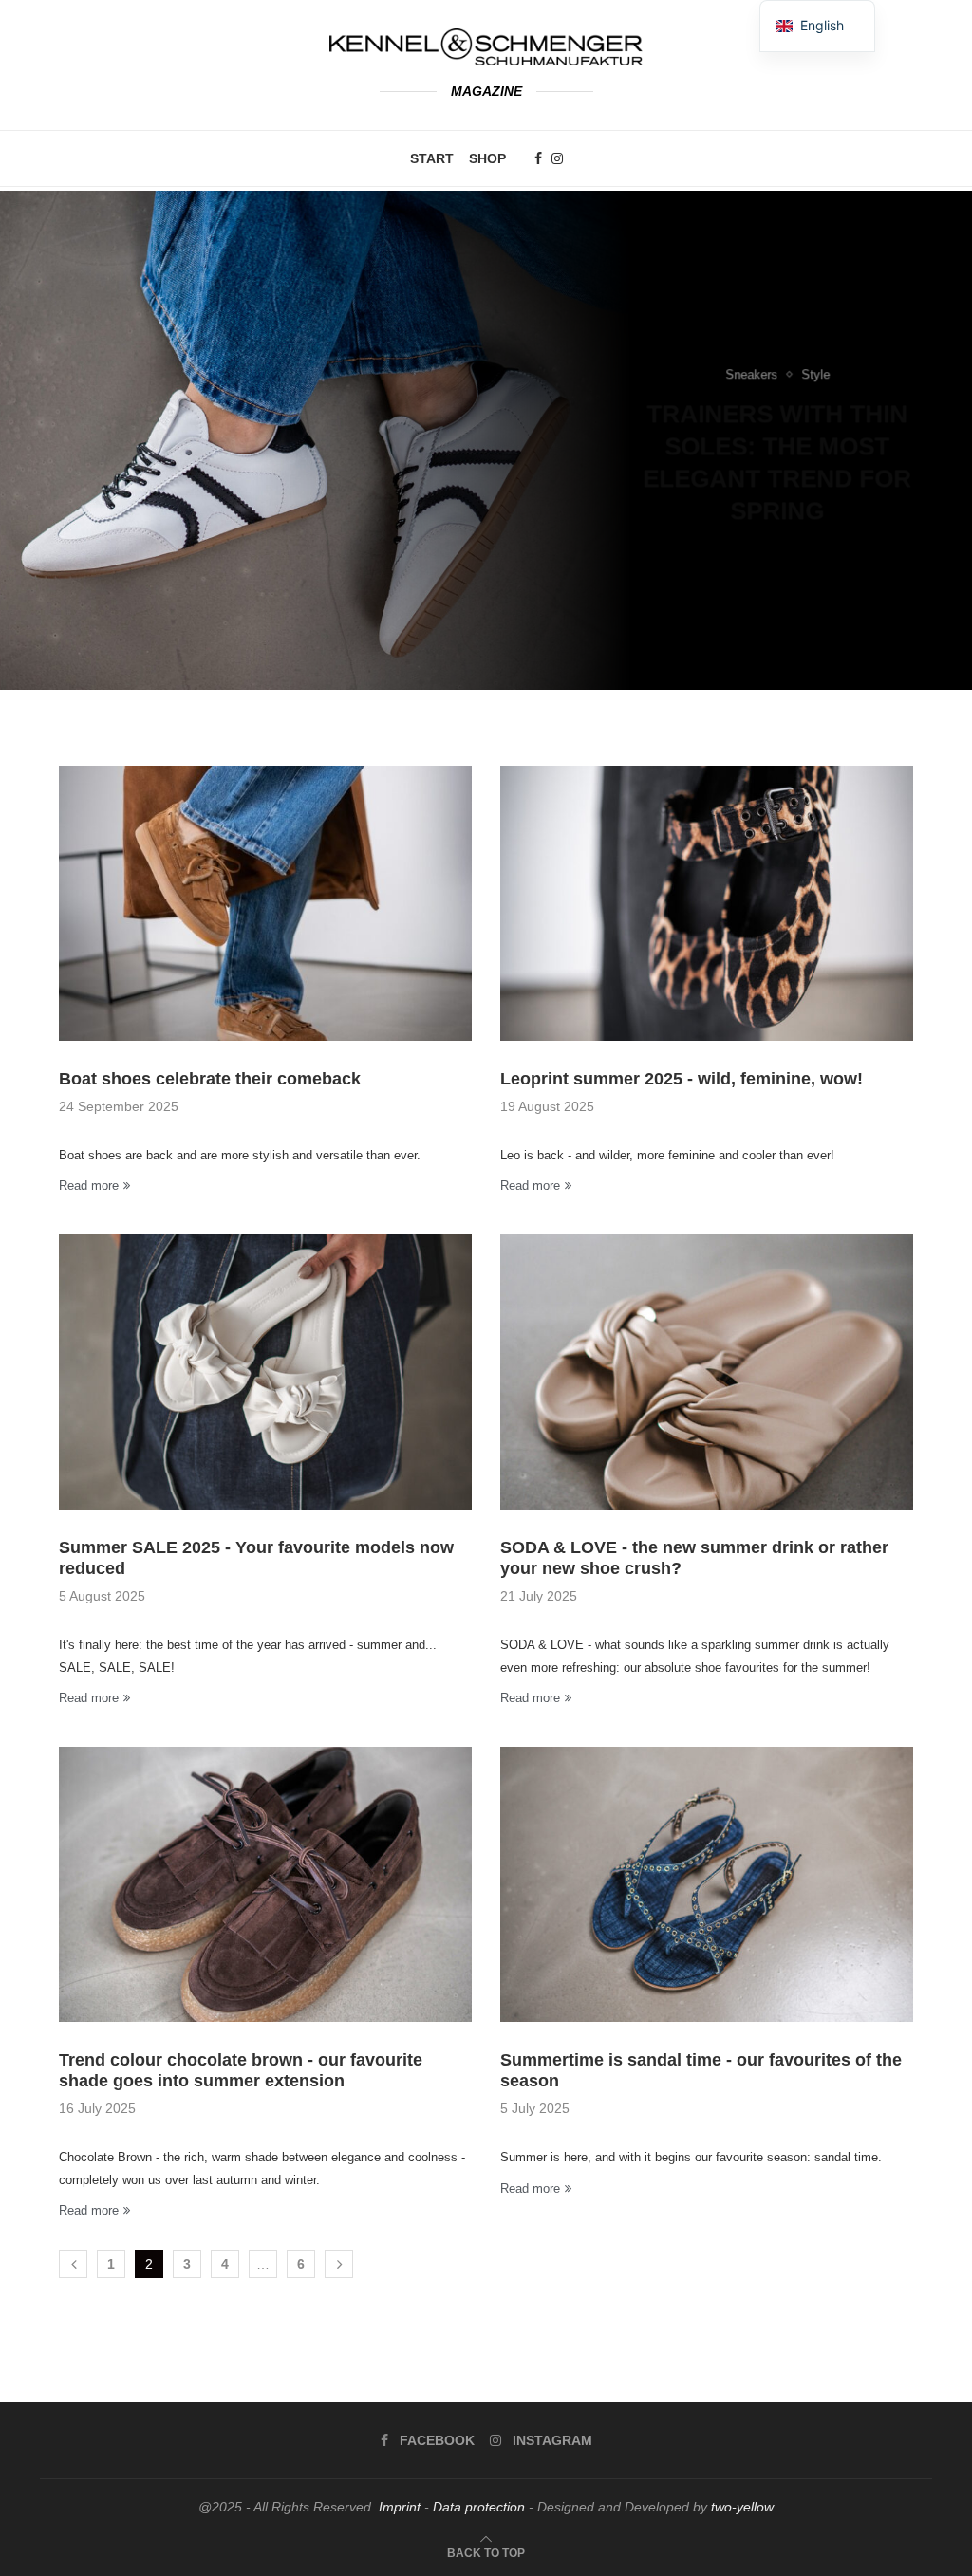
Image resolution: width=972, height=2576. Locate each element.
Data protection (479, 2507)
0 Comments (827, 519)
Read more (89, 1186)
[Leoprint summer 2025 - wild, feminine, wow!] (707, 903)
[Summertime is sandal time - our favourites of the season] (707, 1884)
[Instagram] (557, 158)
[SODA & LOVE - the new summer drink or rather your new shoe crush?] (707, 1372)
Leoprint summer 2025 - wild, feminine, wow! (682, 1079)
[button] (35, 439)
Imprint (400, 2507)
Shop (487, 158)
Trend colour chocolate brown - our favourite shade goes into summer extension (241, 2070)
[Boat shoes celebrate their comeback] (265, 903)
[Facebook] (538, 158)
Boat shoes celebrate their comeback (210, 1079)
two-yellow (742, 2507)
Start (432, 158)
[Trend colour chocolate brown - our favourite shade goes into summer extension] (265, 1884)
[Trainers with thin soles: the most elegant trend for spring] (486, 440)
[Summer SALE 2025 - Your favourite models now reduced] (265, 1372)
